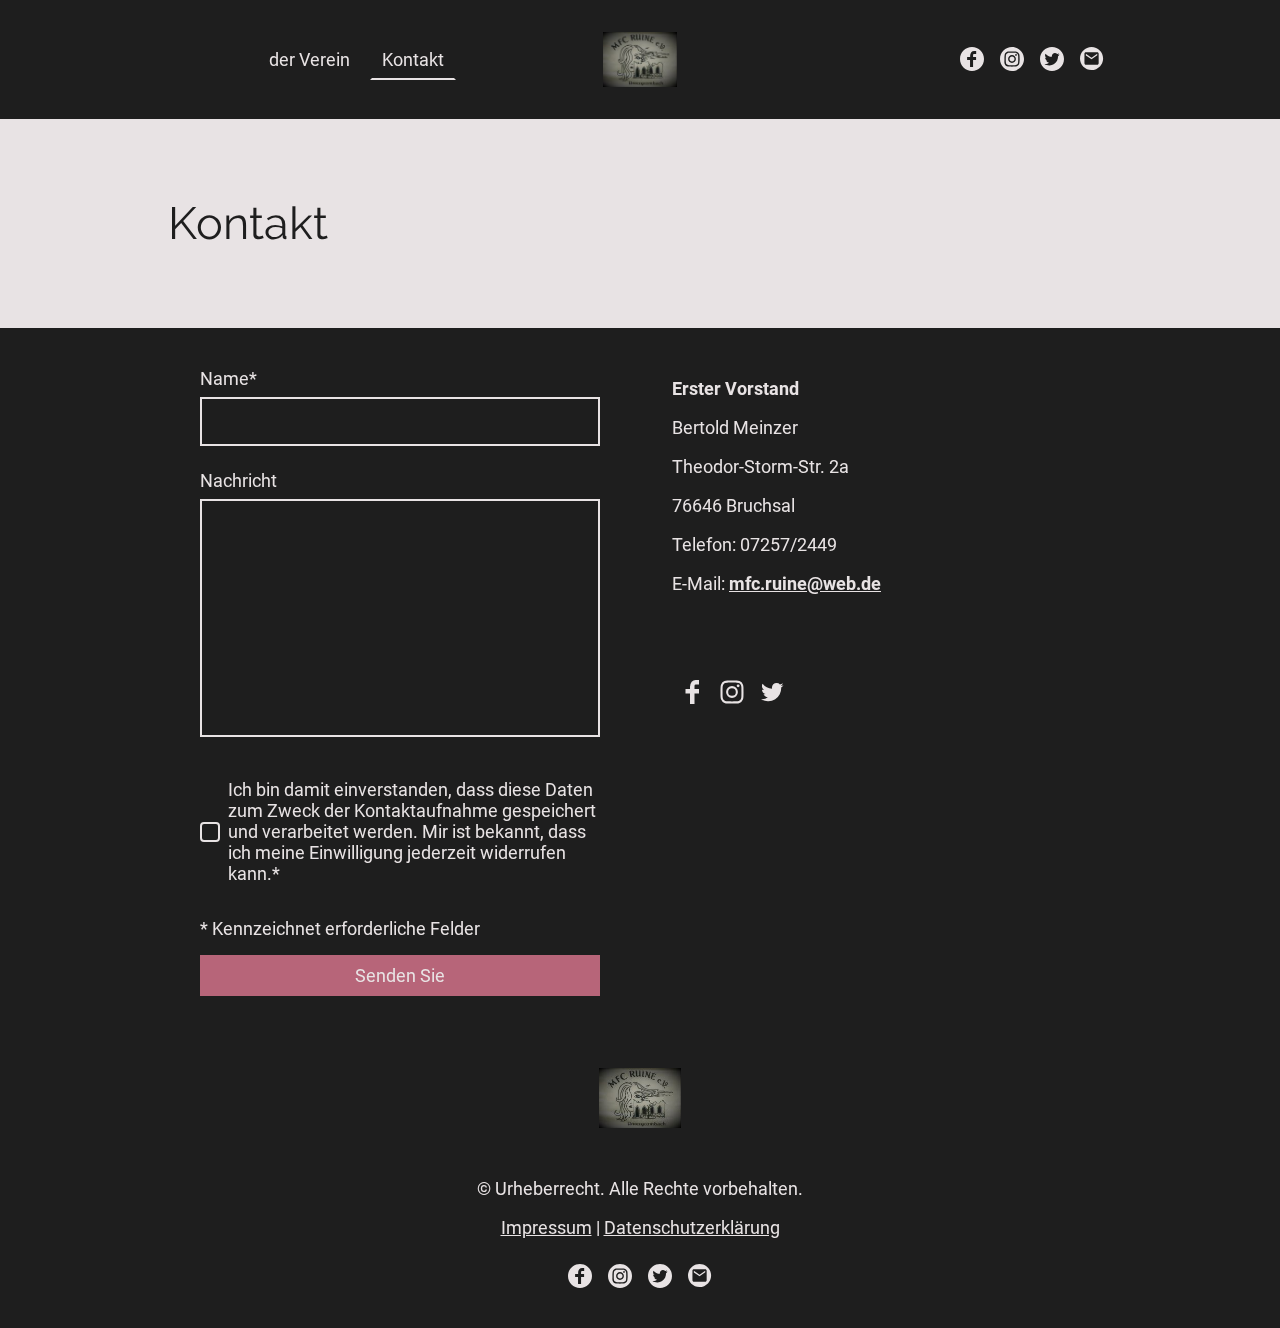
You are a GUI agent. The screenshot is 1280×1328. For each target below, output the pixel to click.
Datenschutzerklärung (692, 1227)
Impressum (546, 1227)
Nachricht (238, 480)
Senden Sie (400, 975)
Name (228, 378)
